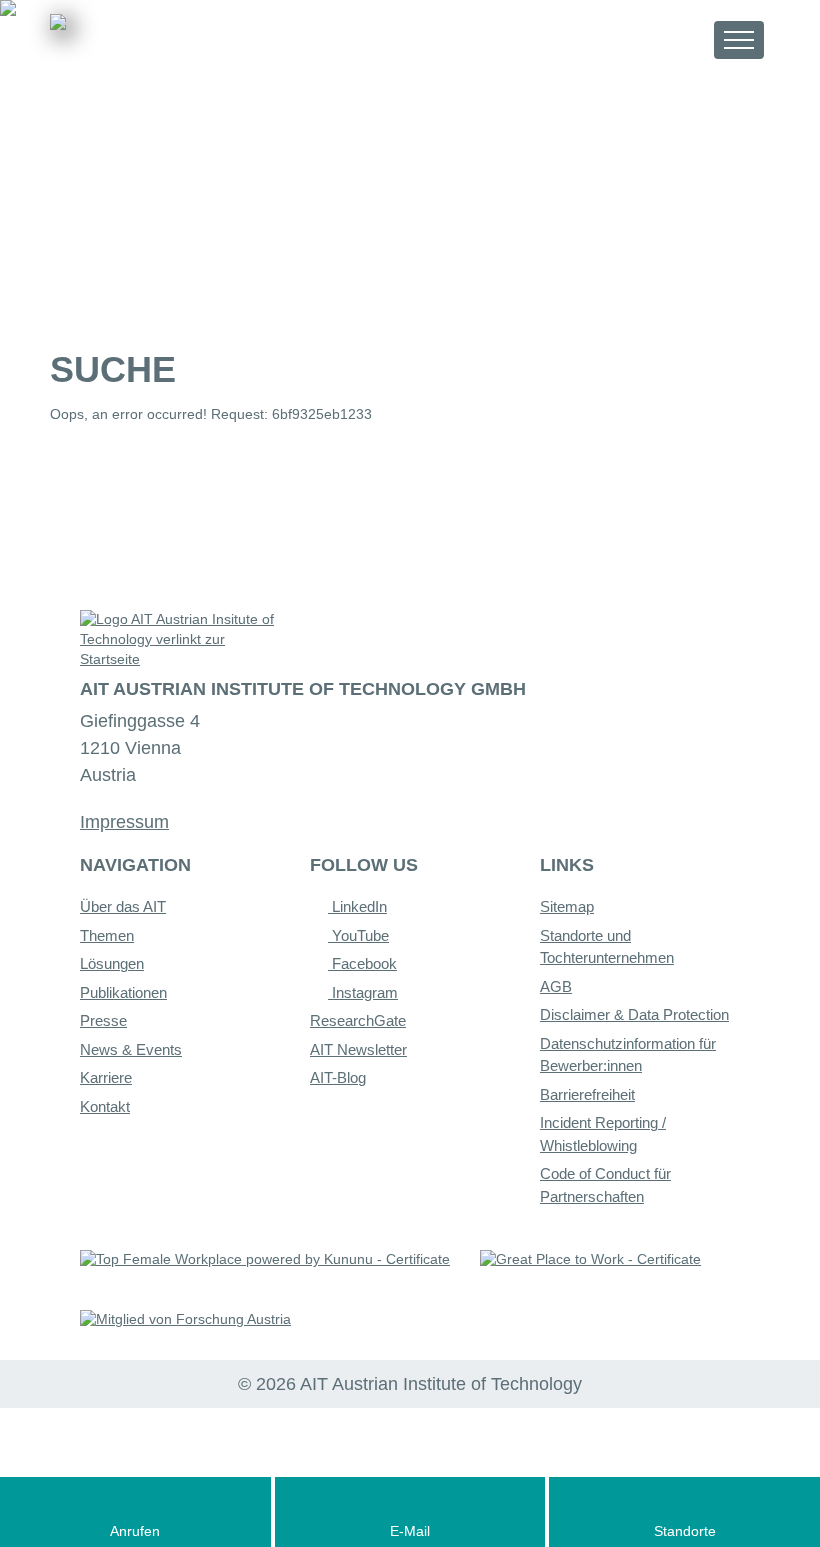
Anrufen (135, 1531)
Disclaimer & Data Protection (634, 1014)
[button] (680, 39)
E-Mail (410, 1531)
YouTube (358, 935)
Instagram (363, 992)
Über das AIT (123, 906)
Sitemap (567, 906)
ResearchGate (358, 1020)
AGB (556, 986)
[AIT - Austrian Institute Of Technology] (161, 47)
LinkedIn (357, 906)
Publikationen (123, 992)
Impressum (124, 822)
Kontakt (105, 1106)
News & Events (131, 1049)
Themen (107, 935)
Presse (103, 1020)
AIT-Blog (338, 1077)
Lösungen (112, 963)
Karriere (106, 1077)
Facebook (362, 963)
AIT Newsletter (358, 1049)
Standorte (685, 1531)
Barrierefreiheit (587, 1094)
